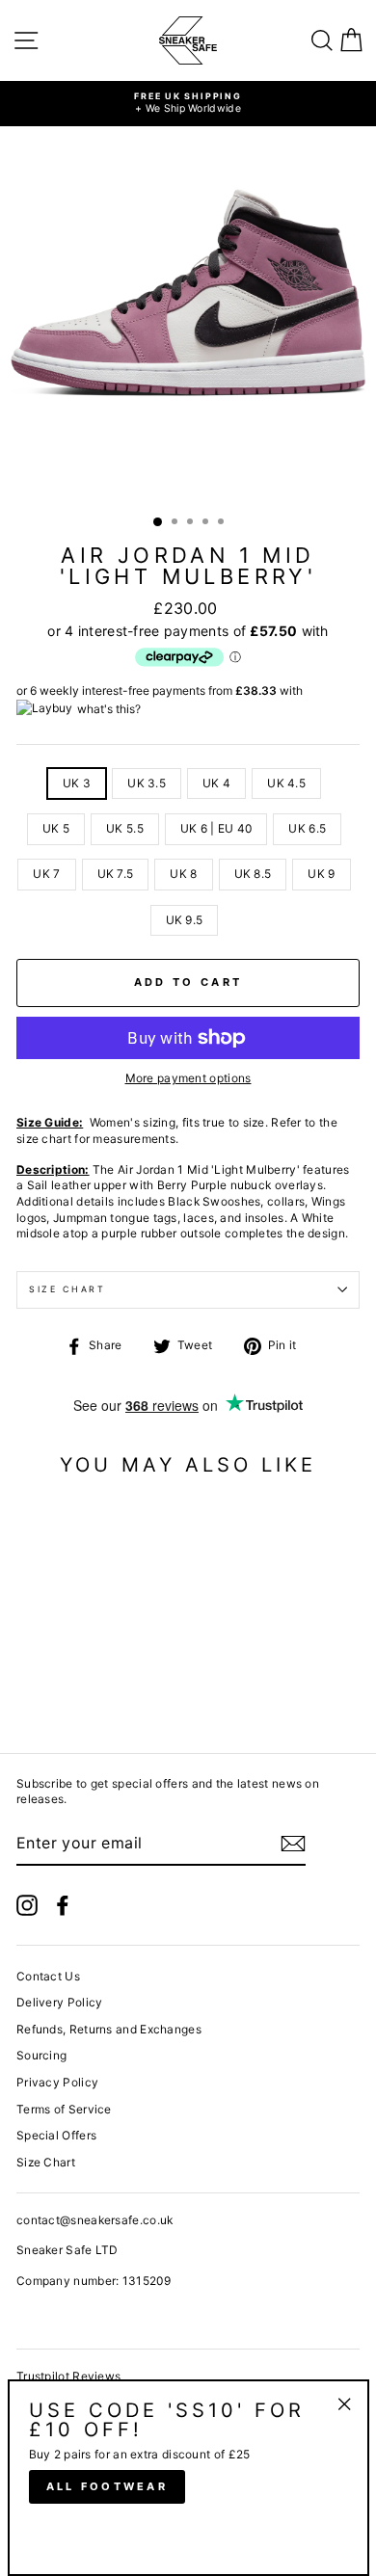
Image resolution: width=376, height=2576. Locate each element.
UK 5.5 (125, 828)
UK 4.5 (286, 783)
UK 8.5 (253, 874)
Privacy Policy (57, 2082)
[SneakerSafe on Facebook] (63, 1905)
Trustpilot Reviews (68, 2376)
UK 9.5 (185, 920)
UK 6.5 (307, 828)
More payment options (188, 1078)
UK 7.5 (116, 874)
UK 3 (77, 783)
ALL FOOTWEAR (107, 2486)
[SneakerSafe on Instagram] (27, 1905)
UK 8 (183, 874)
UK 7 (46, 874)
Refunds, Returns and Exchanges (109, 2029)
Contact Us (48, 1976)
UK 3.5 (147, 783)
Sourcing (41, 2055)
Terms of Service (64, 2109)
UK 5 (56, 828)
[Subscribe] (293, 1844)
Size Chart (67, 1289)
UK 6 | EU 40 (216, 828)
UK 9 (321, 874)
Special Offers (56, 2135)
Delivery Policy (59, 2002)
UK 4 (216, 783)
